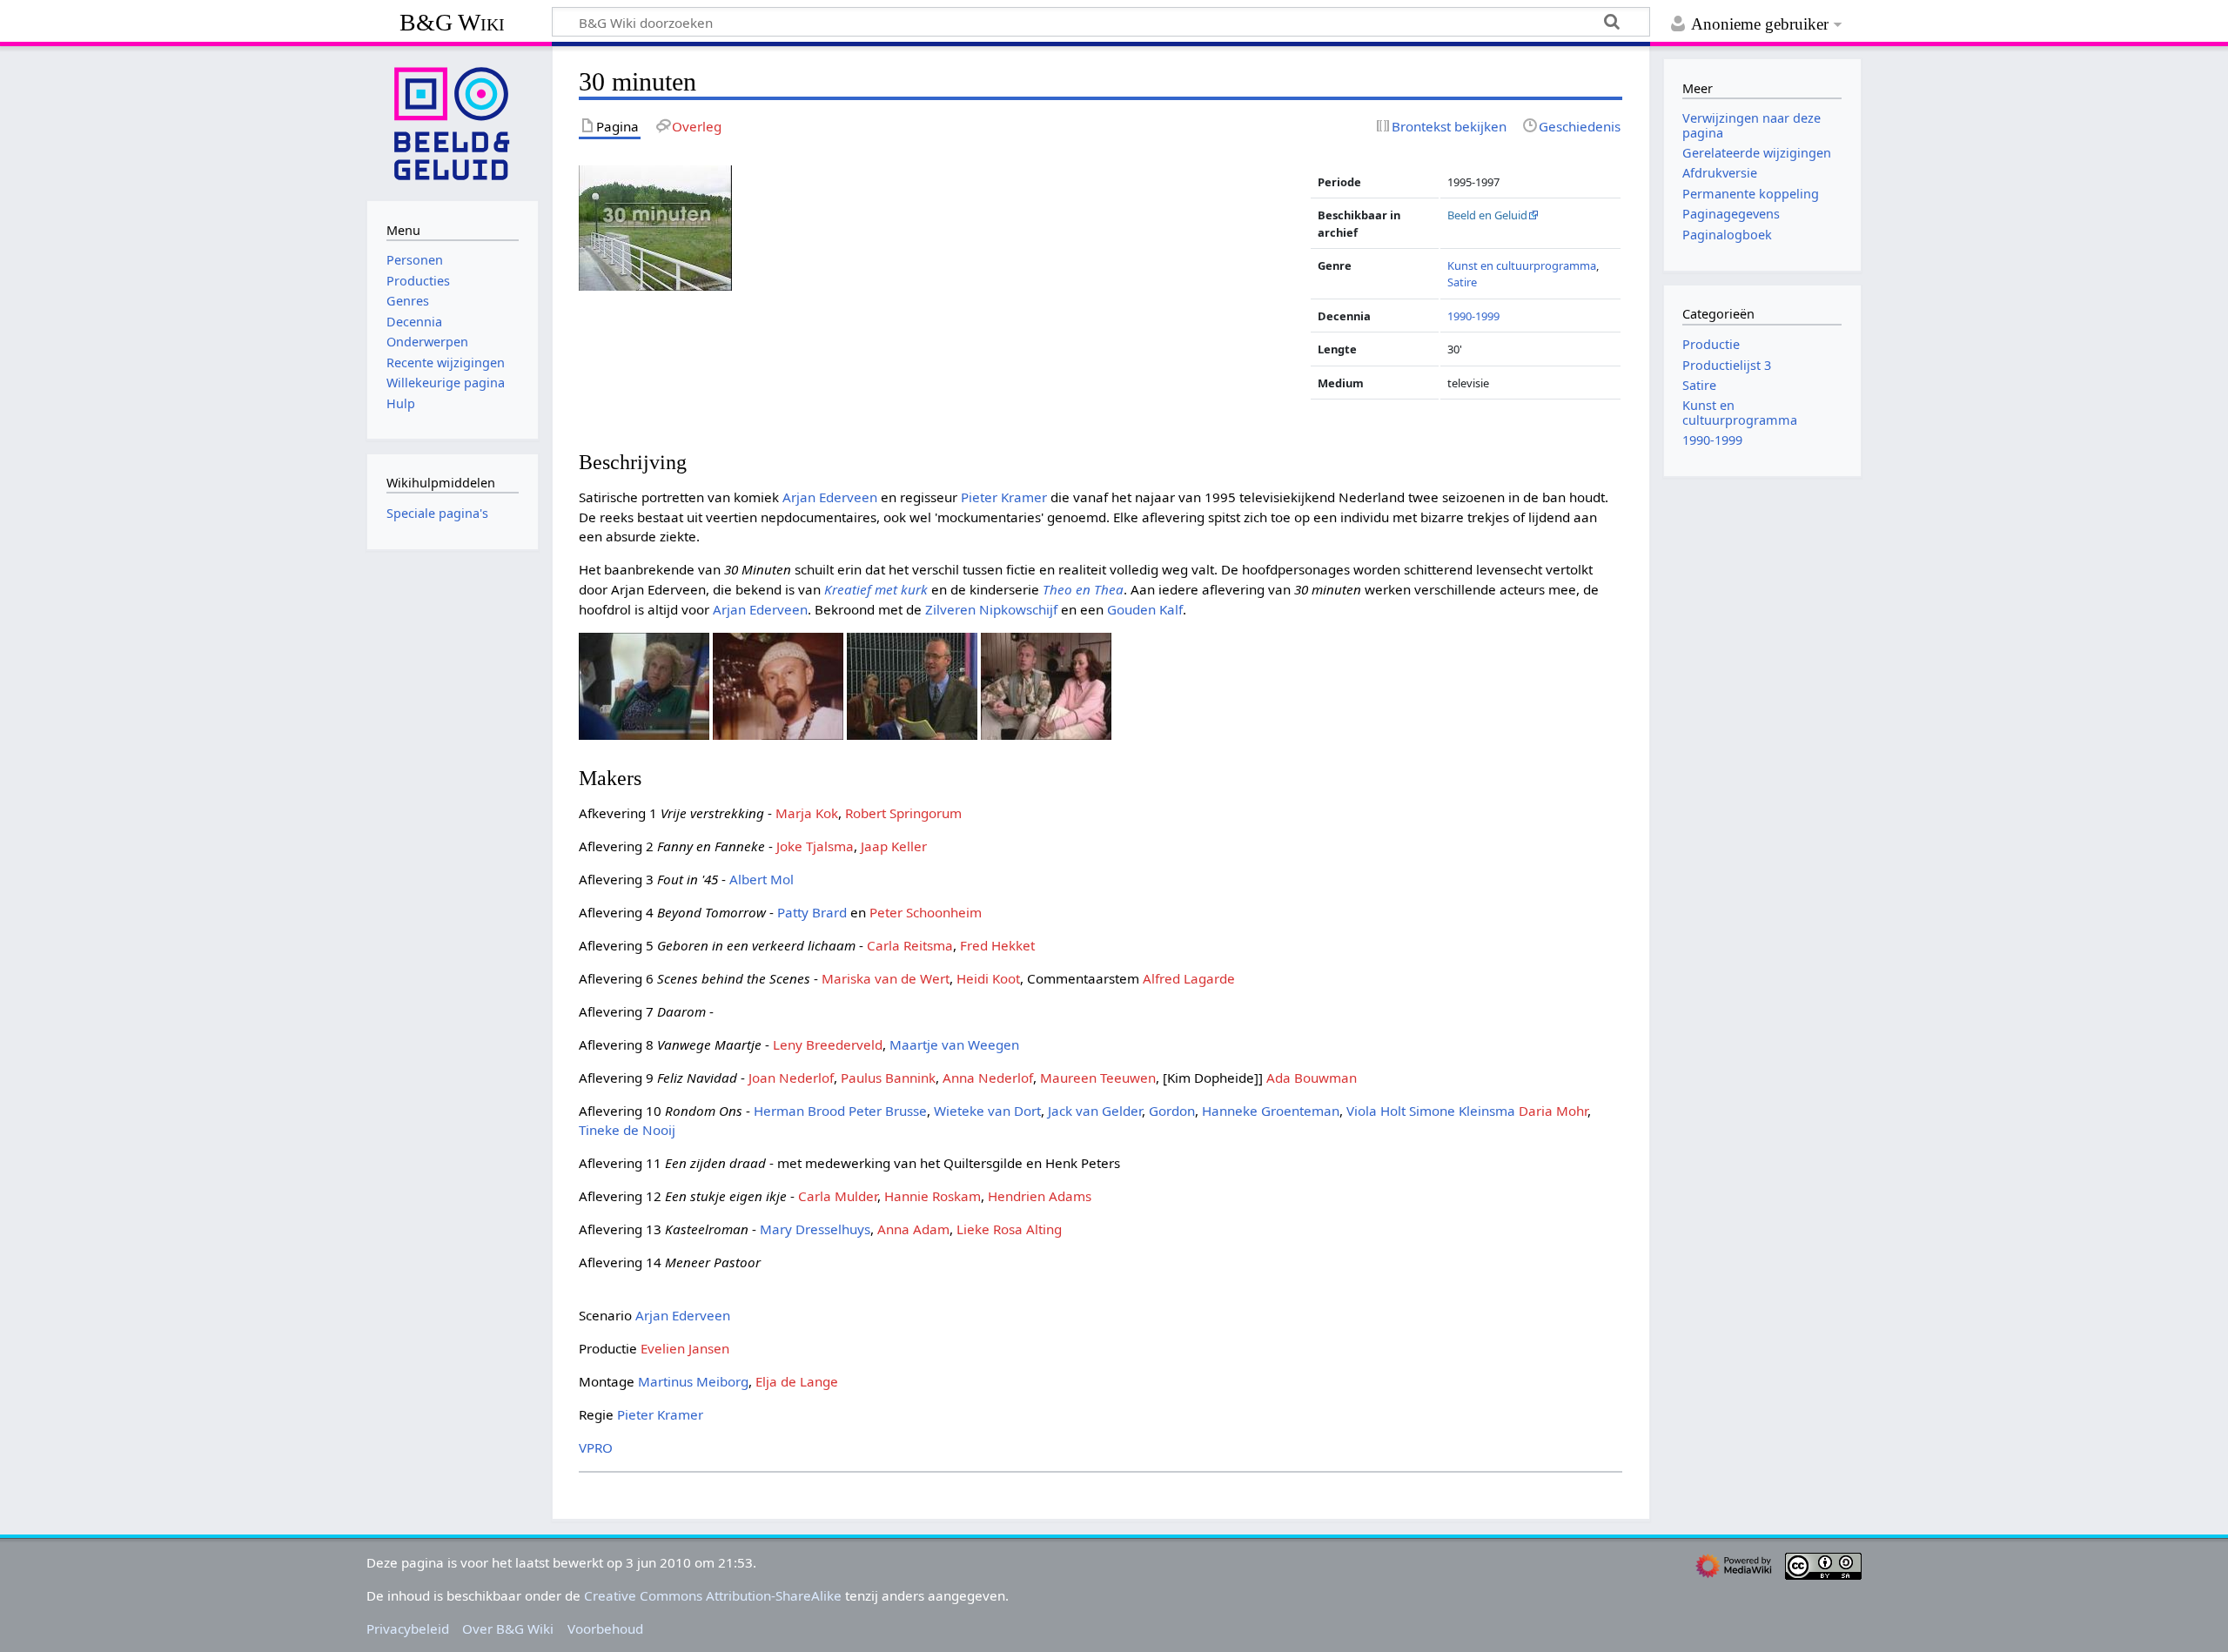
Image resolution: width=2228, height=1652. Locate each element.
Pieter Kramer (1004, 497)
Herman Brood (799, 1111)
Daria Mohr (1553, 1111)
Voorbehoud (605, 1628)
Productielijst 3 (1727, 365)
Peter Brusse (888, 1111)
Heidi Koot (988, 978)
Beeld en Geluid (1487, 215)
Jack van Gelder (1095, 1111)
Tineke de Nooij (627, 1130)
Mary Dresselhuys (815, 1229)
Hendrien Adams (1040, 1196)
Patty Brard (812, 912)
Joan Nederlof (791, 1078)
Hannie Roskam (933, 1196)
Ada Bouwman (1312, 1078)
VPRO (596, 1447)
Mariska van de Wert (886, 978)
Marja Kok (807, 813)
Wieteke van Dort (987, 1111)
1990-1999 (1473, 316)
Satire (1462, 282)
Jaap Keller (894, 846)
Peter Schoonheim (926, 912)
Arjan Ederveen (830, 497)
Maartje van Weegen (954, 1044)
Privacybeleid (408, 1628)
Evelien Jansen (685, 1348)
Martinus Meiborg (693, 1381)
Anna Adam (913, 1229)
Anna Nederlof (988, 1078)
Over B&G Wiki (508, 1628)
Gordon (1172, 1111)
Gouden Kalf (1145, 609)
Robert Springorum (903, 813)
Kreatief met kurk (876, 589)
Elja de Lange (797, 1381)
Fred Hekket (997, 945)
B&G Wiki (452, 22)
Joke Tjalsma (815, 846)
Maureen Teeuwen (1098, 1078)
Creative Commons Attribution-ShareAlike (713, 1595)
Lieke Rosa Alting (1009, 1229)
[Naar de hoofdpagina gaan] (453, 122)
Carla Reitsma (910, 945)
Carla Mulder (838, 1196)
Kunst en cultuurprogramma (1522, 265)
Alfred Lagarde (1189, 978)
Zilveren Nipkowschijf (991, 609)
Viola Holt (1376, 1111)
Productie (1711, 344)
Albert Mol (762, 879)
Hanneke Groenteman (1271, 1111)
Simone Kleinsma (1462, 1111)
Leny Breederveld (828, 1044)
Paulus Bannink (888, 1078)
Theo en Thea (1083, 589)
